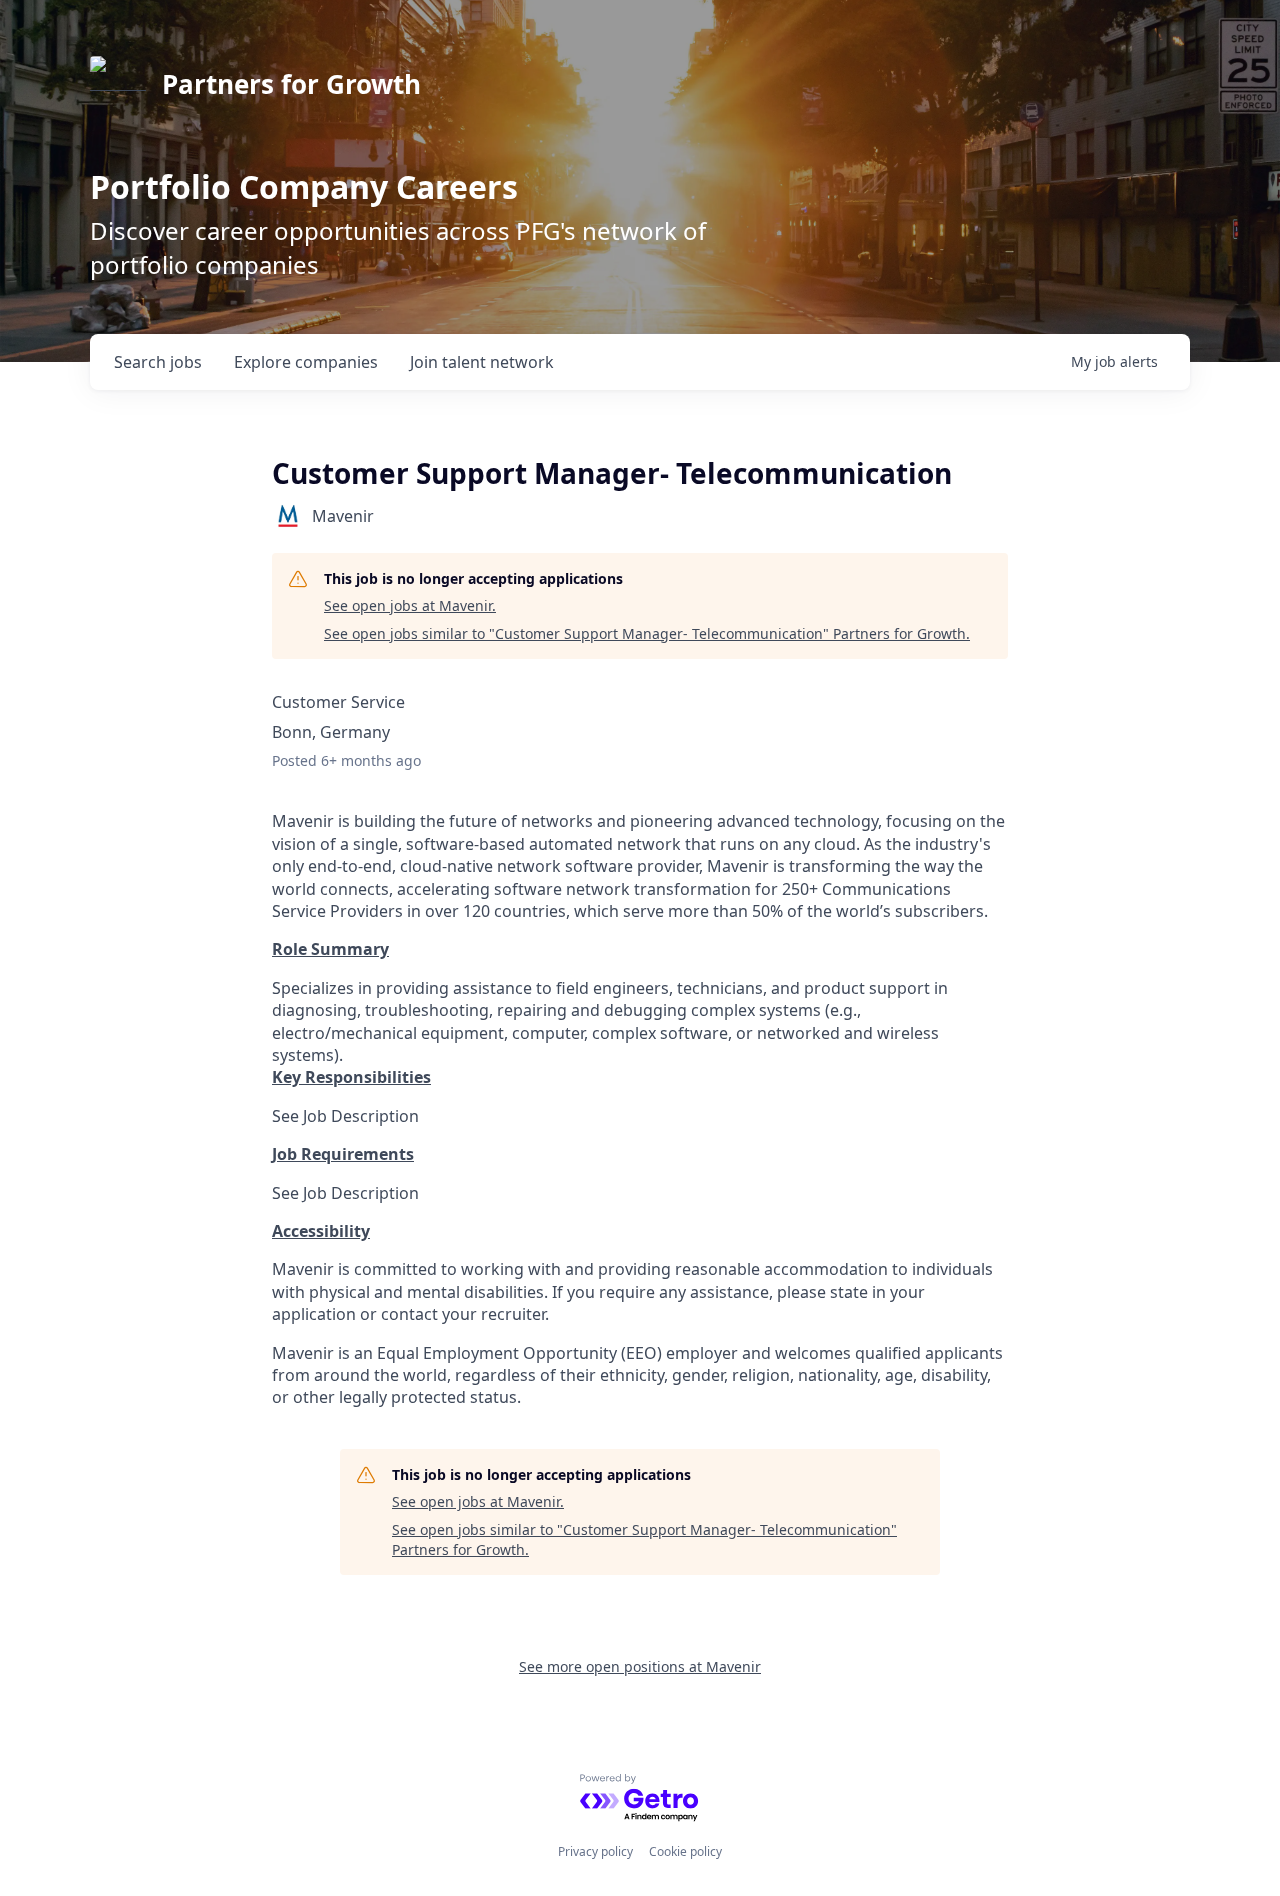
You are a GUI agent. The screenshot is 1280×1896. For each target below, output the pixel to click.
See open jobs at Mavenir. (410, 605)
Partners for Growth (291, 84)
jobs (158, 362)
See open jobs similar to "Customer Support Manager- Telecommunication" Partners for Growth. (647, 633)
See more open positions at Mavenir (640, 1666)
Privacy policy (595, 1851)
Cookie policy (685, 1851)
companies (306, 362)
